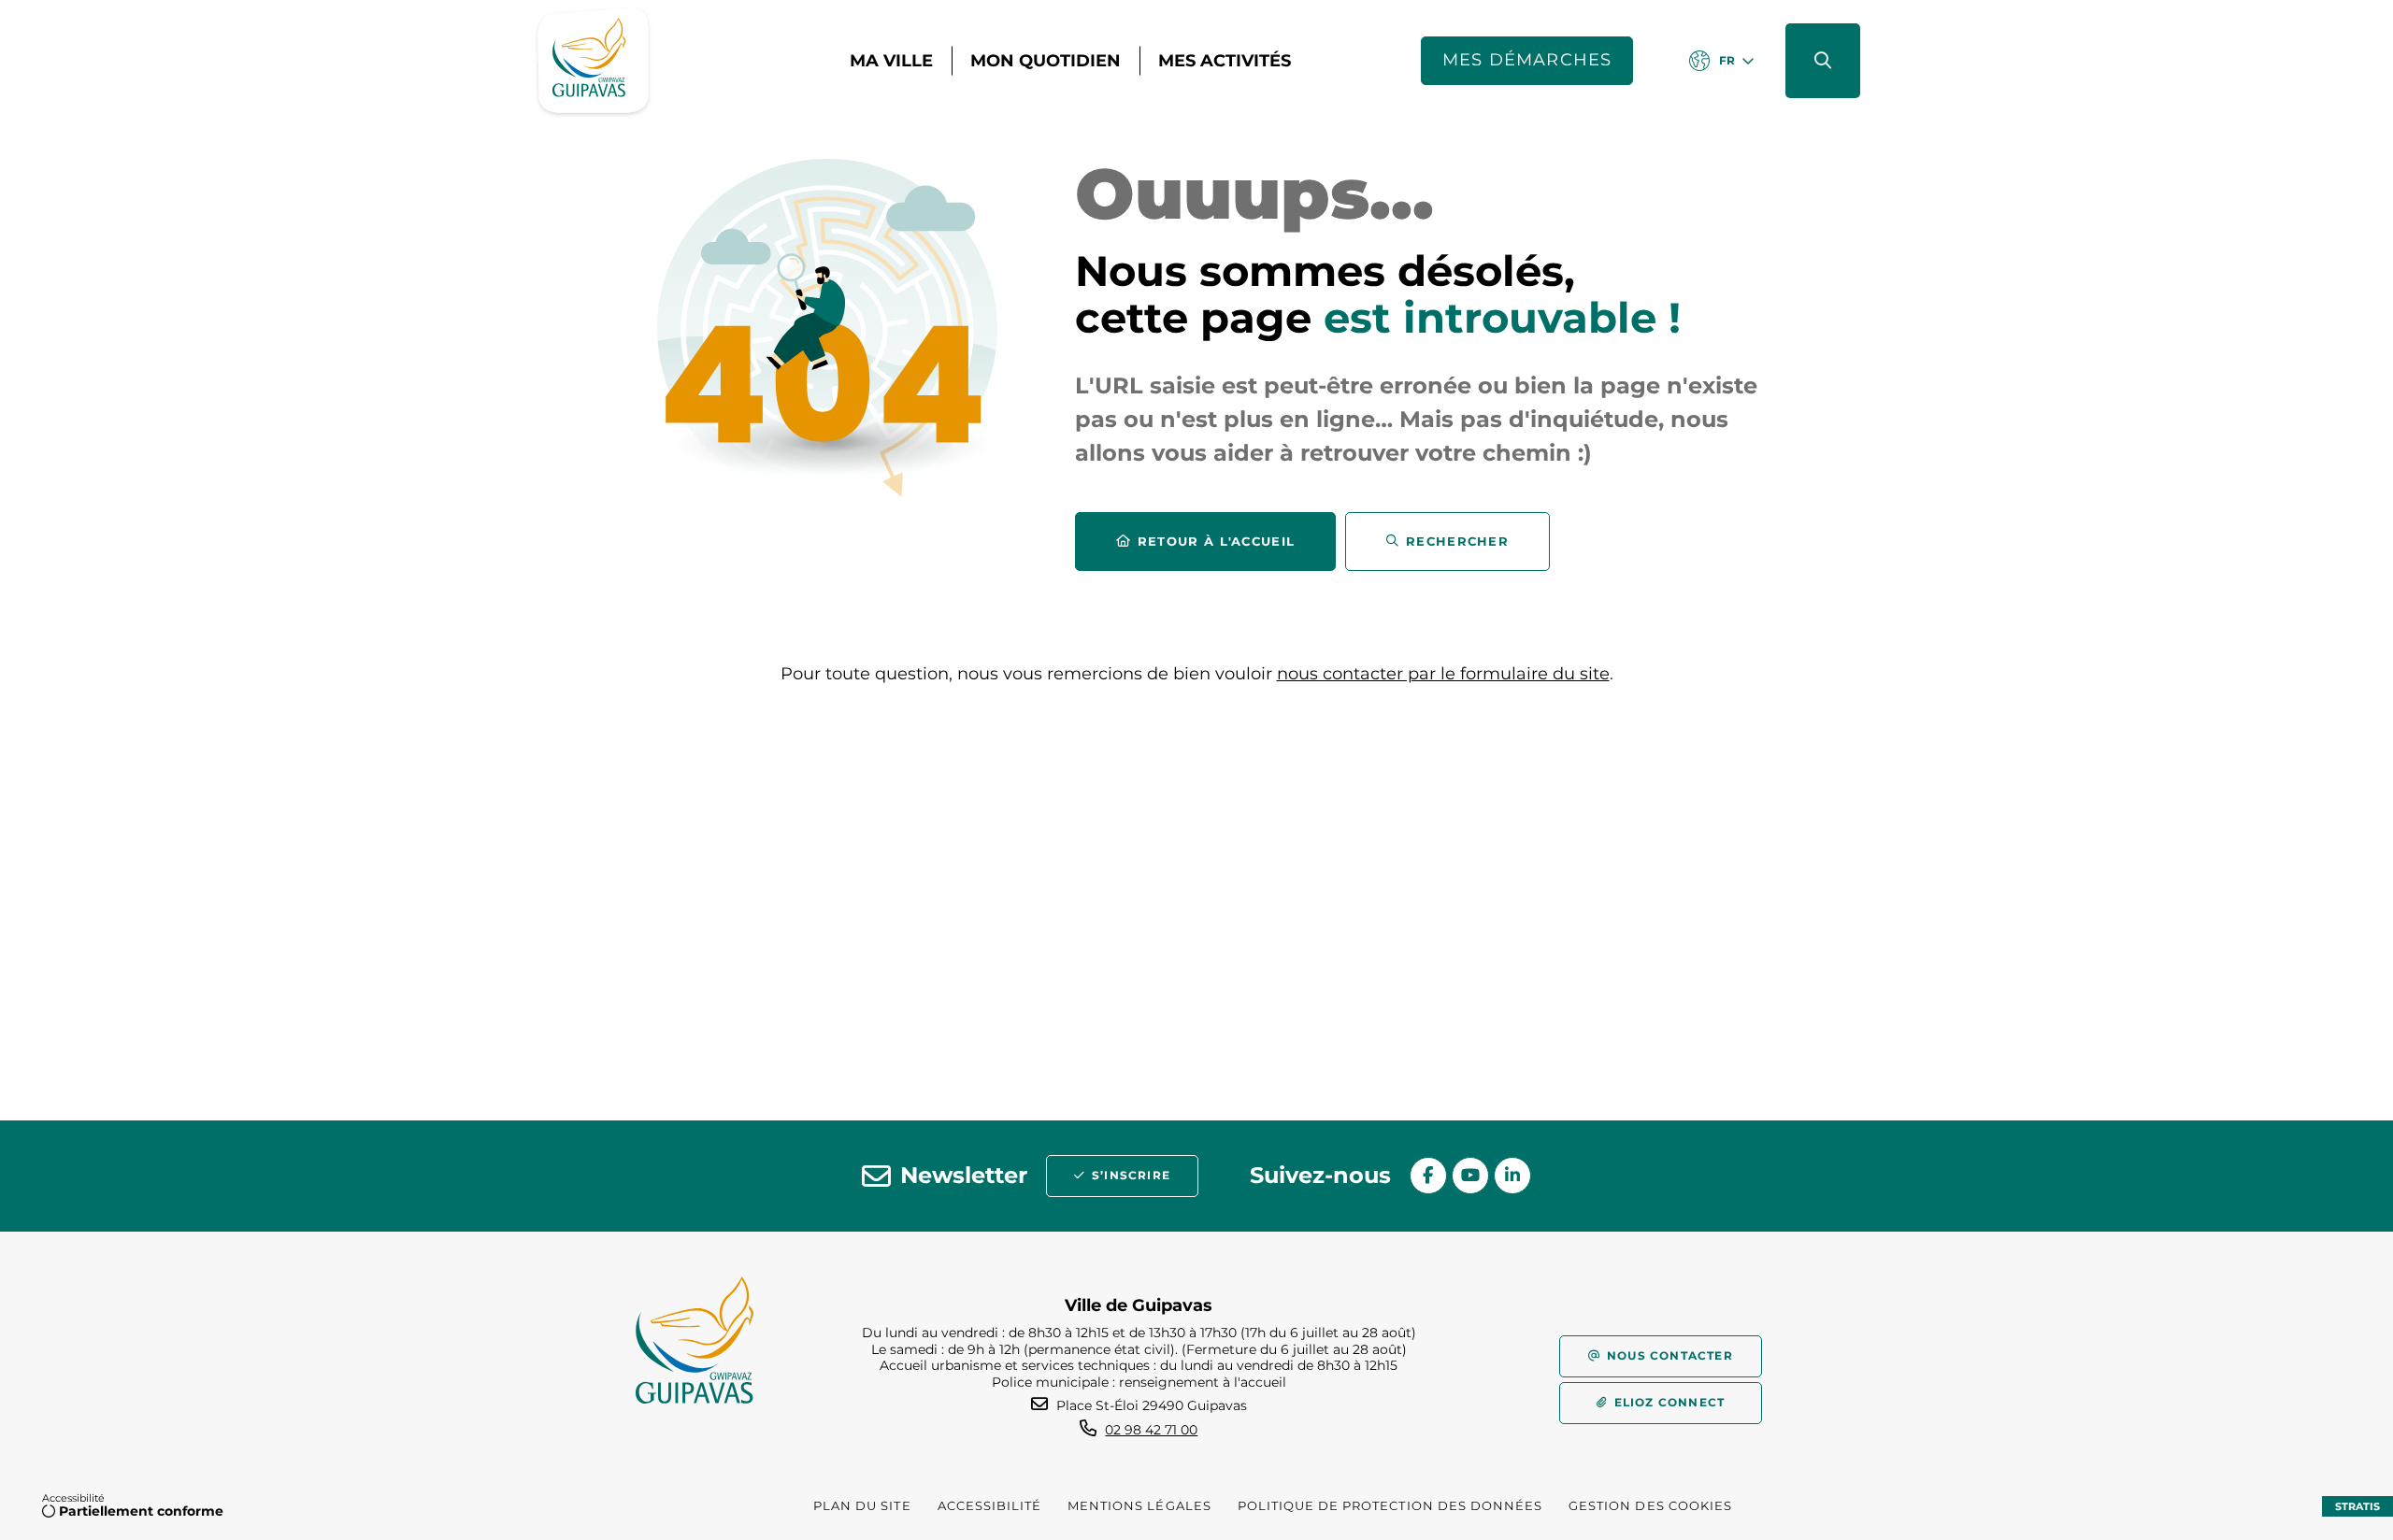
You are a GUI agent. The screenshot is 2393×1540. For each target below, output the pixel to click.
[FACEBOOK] (1428, 1176)
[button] (1823, 61)
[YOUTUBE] (1470, 1176)
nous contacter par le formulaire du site (1443, 674)
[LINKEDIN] (1512, 1176)
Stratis (2357, 1506)
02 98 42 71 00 (1151, 1430)
